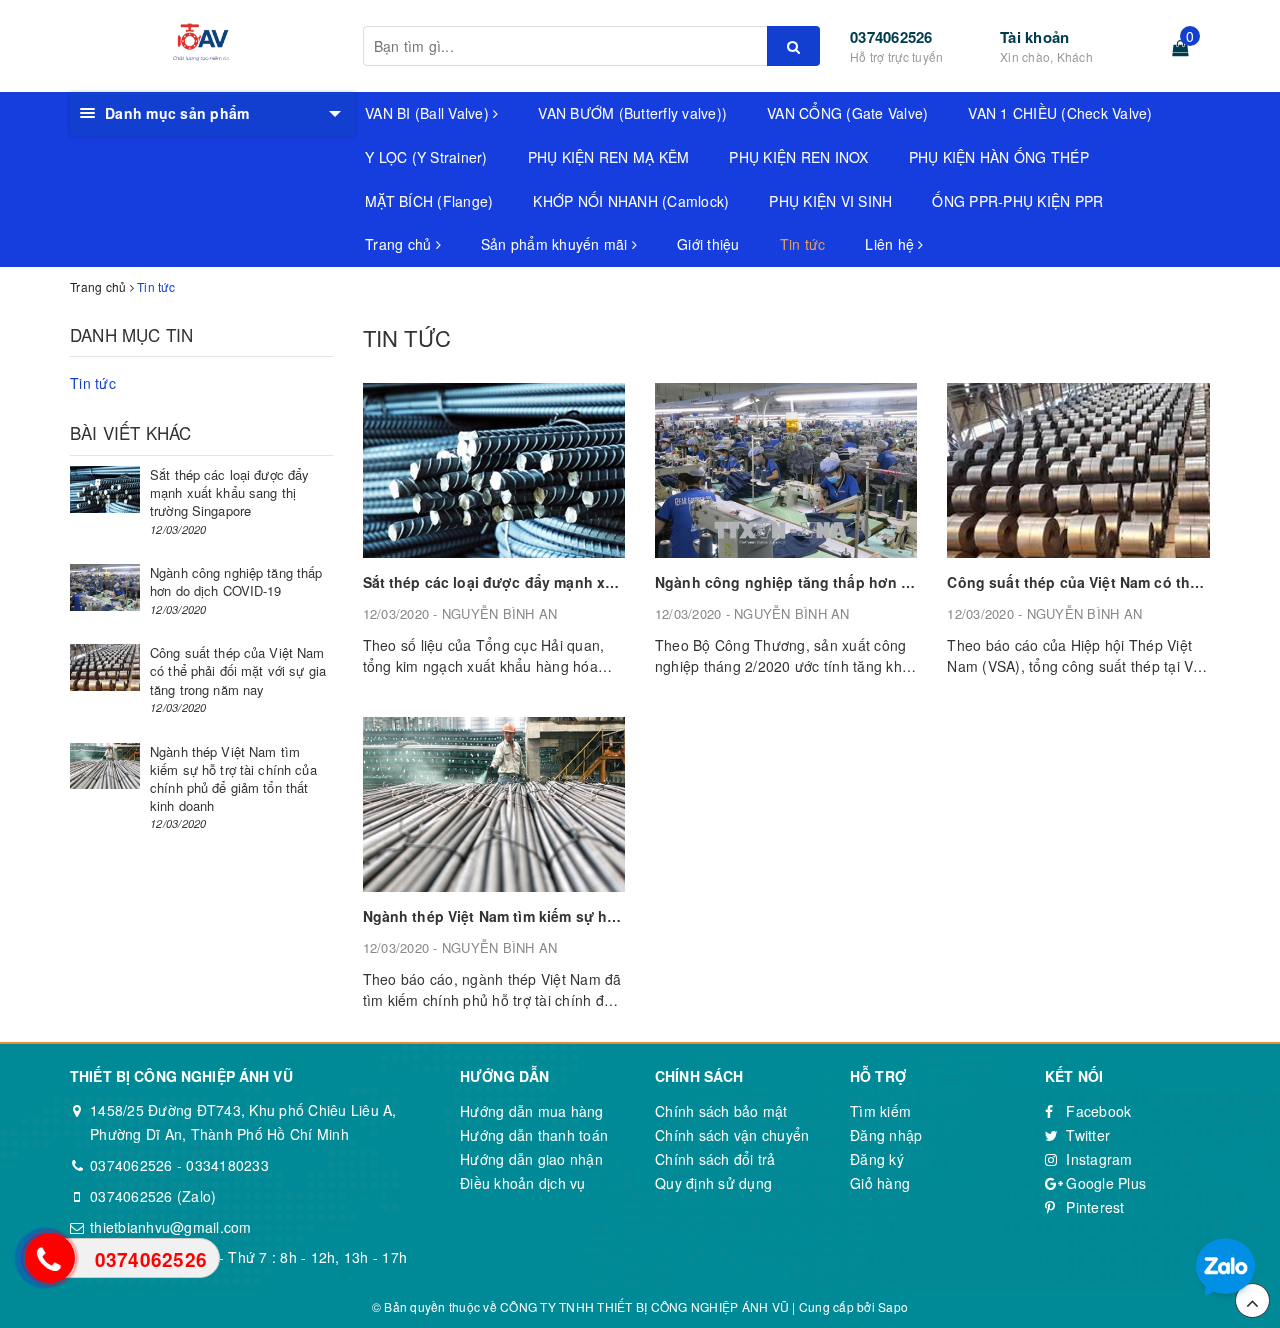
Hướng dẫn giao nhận (531, 1159)
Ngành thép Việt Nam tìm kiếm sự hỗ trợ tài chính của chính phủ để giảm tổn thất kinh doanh (233, 779)
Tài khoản (1034, 37)
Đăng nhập (886, 1135)
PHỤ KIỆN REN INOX (798, 157)
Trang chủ (400, 244)
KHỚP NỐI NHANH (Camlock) (631, 201)
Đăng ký (877, 1159)
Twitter (1086, 1135)
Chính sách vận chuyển (732, 1135)
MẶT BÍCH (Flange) (429, 201)
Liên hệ (891, 244)
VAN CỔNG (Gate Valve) (847, 113)
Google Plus (1104, 1183)
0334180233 (227, 1165)
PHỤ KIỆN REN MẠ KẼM (609, 157)
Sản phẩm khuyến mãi (556, 244)
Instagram (1097, 1159)
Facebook (1096, 1111)
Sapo (893, 1306)
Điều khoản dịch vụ (523, 1183)
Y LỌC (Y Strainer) (426, 157)
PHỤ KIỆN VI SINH (830, 201)
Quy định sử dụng (713, 1183)
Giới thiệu (708, 244)
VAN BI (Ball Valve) (429, 113)
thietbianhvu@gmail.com (171, 1227)
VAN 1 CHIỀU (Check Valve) (1060, 113)
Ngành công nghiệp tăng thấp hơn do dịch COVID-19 (840, 582)
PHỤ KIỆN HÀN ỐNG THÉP (999, 157)
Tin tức (803, 244)
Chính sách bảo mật (721, 1111)
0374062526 (891, 37)
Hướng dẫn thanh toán (534, 1135)
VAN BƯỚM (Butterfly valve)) (632, 113)
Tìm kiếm (880, 1111)
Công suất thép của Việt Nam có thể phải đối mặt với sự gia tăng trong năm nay (238, 670)
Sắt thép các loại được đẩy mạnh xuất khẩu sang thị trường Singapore (609, 582)
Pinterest (1093, 1207)
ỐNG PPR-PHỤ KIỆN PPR (1017, 201)
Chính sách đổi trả (715, 1159)
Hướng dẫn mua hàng (532, 1111)
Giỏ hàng (880, 1183)
